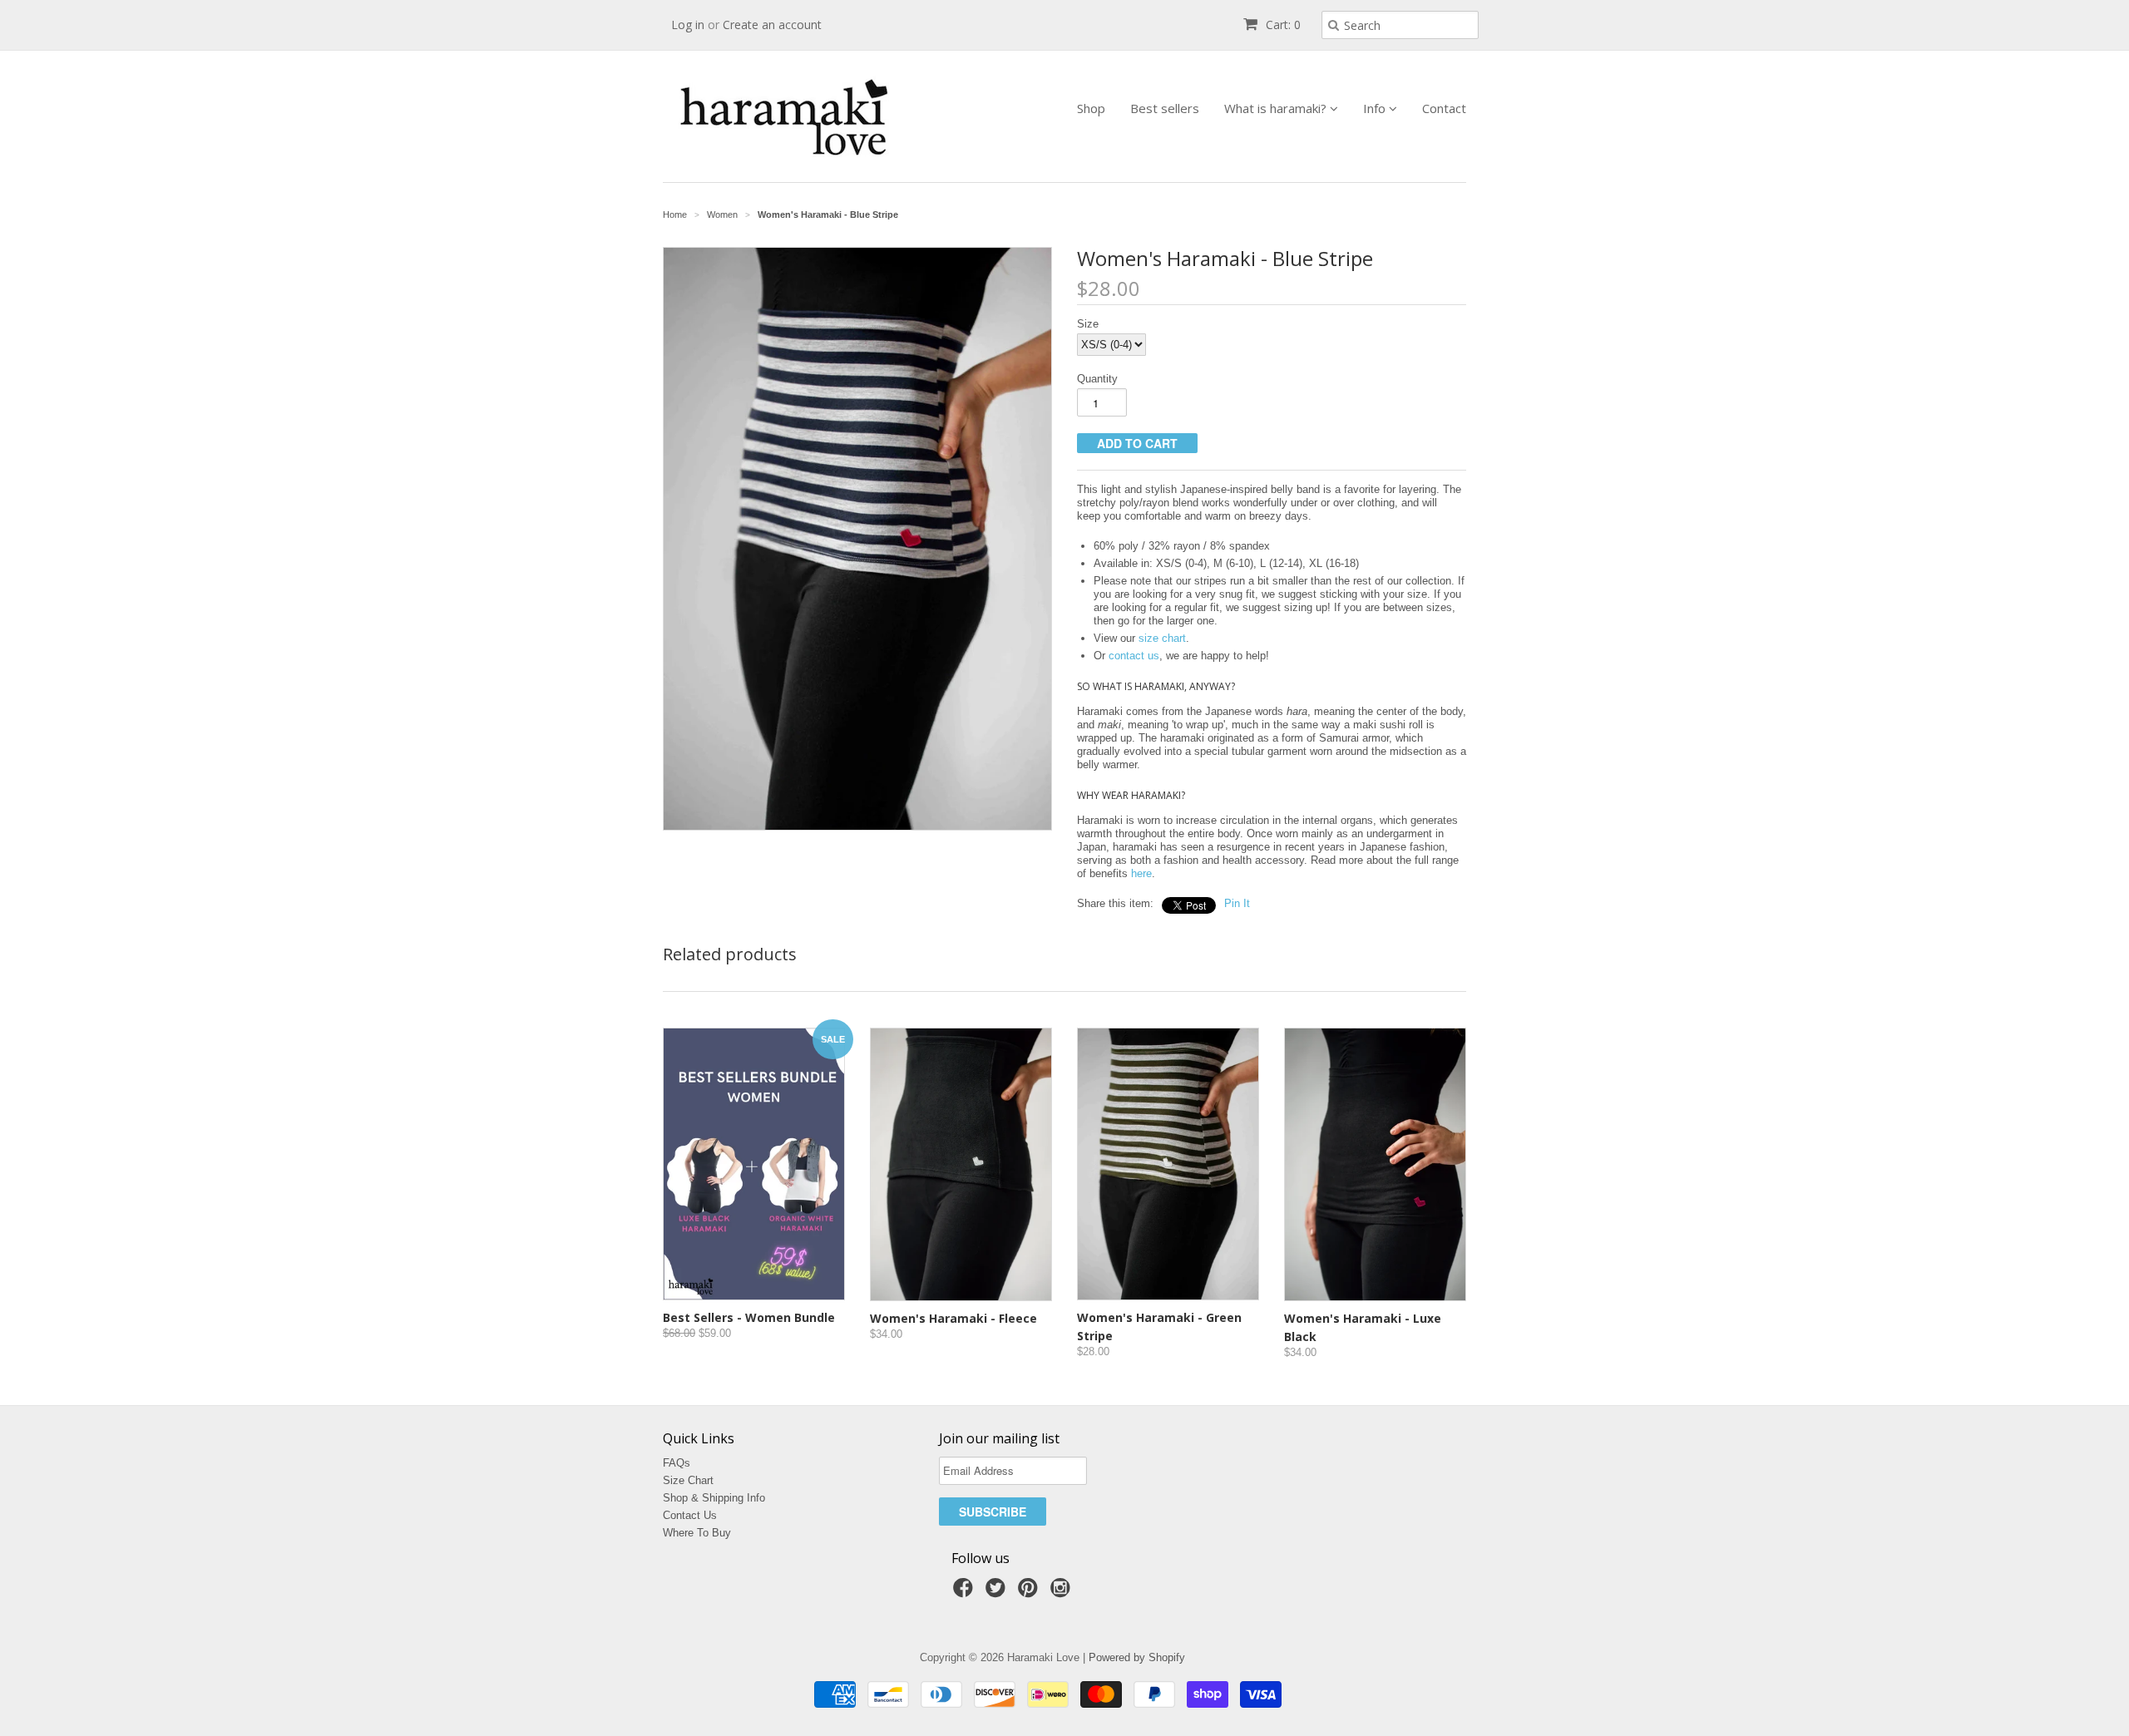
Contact (1444, 108)
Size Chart (688, 1480)
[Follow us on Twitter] (998, 1593)
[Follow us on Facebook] (966, 1593)
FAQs (677, 1463)
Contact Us (690, 1515)
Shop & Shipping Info (714, 1498)
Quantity (1097, 379)
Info (1376, 108)
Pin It (1237, 903)
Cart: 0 (1282, 25)
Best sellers (1165, 108)
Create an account (772, 25)
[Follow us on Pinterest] (1030, 1593)
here (1141, 873)
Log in (688, 25)
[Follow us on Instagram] (1063, 1593)
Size (1088, 324)
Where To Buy (697, 1533)
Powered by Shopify (1137, 1657)
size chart (1162, 638)
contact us (1134, 656)
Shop (1091, 108)
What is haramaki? (1277, 108)
